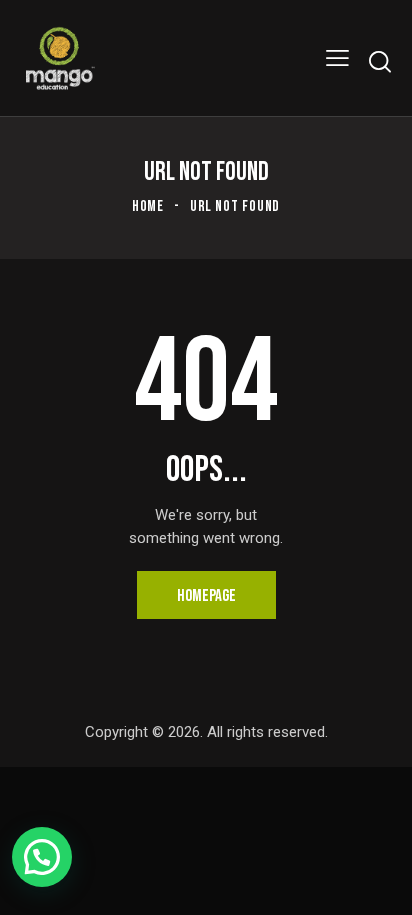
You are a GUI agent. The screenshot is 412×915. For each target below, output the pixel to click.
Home (148, 206)
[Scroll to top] (379, 882)
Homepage (206, 596)
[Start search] (379, 61)
